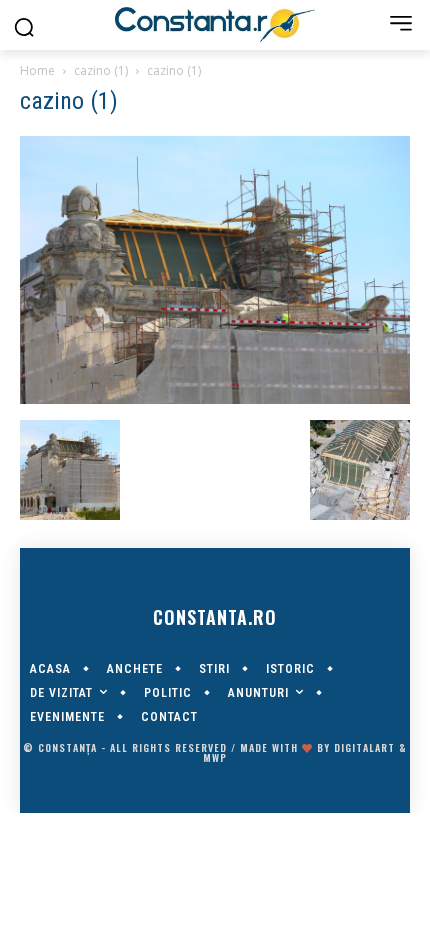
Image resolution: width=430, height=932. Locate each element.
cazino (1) (101, 70)
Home (37, 70)
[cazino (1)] (215, 399)
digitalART (364, 747)
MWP (215, 757)
